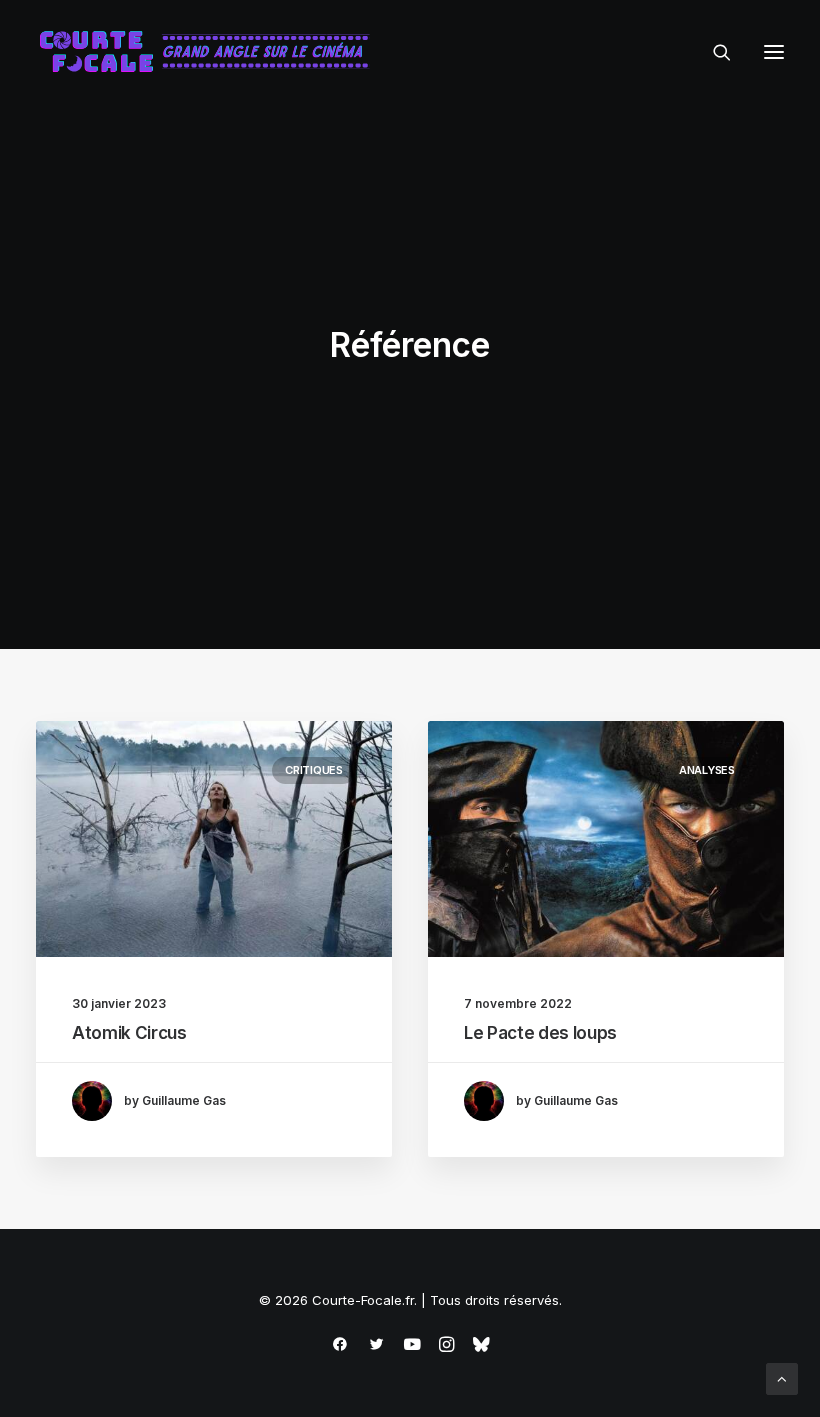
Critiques (314, 770)
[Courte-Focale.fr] (211, 52)
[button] (774, 52)
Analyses (707, 770)
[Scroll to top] (782, 1377)
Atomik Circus (129, 1033)
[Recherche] (713, 52)
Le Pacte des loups (540, 1033)
